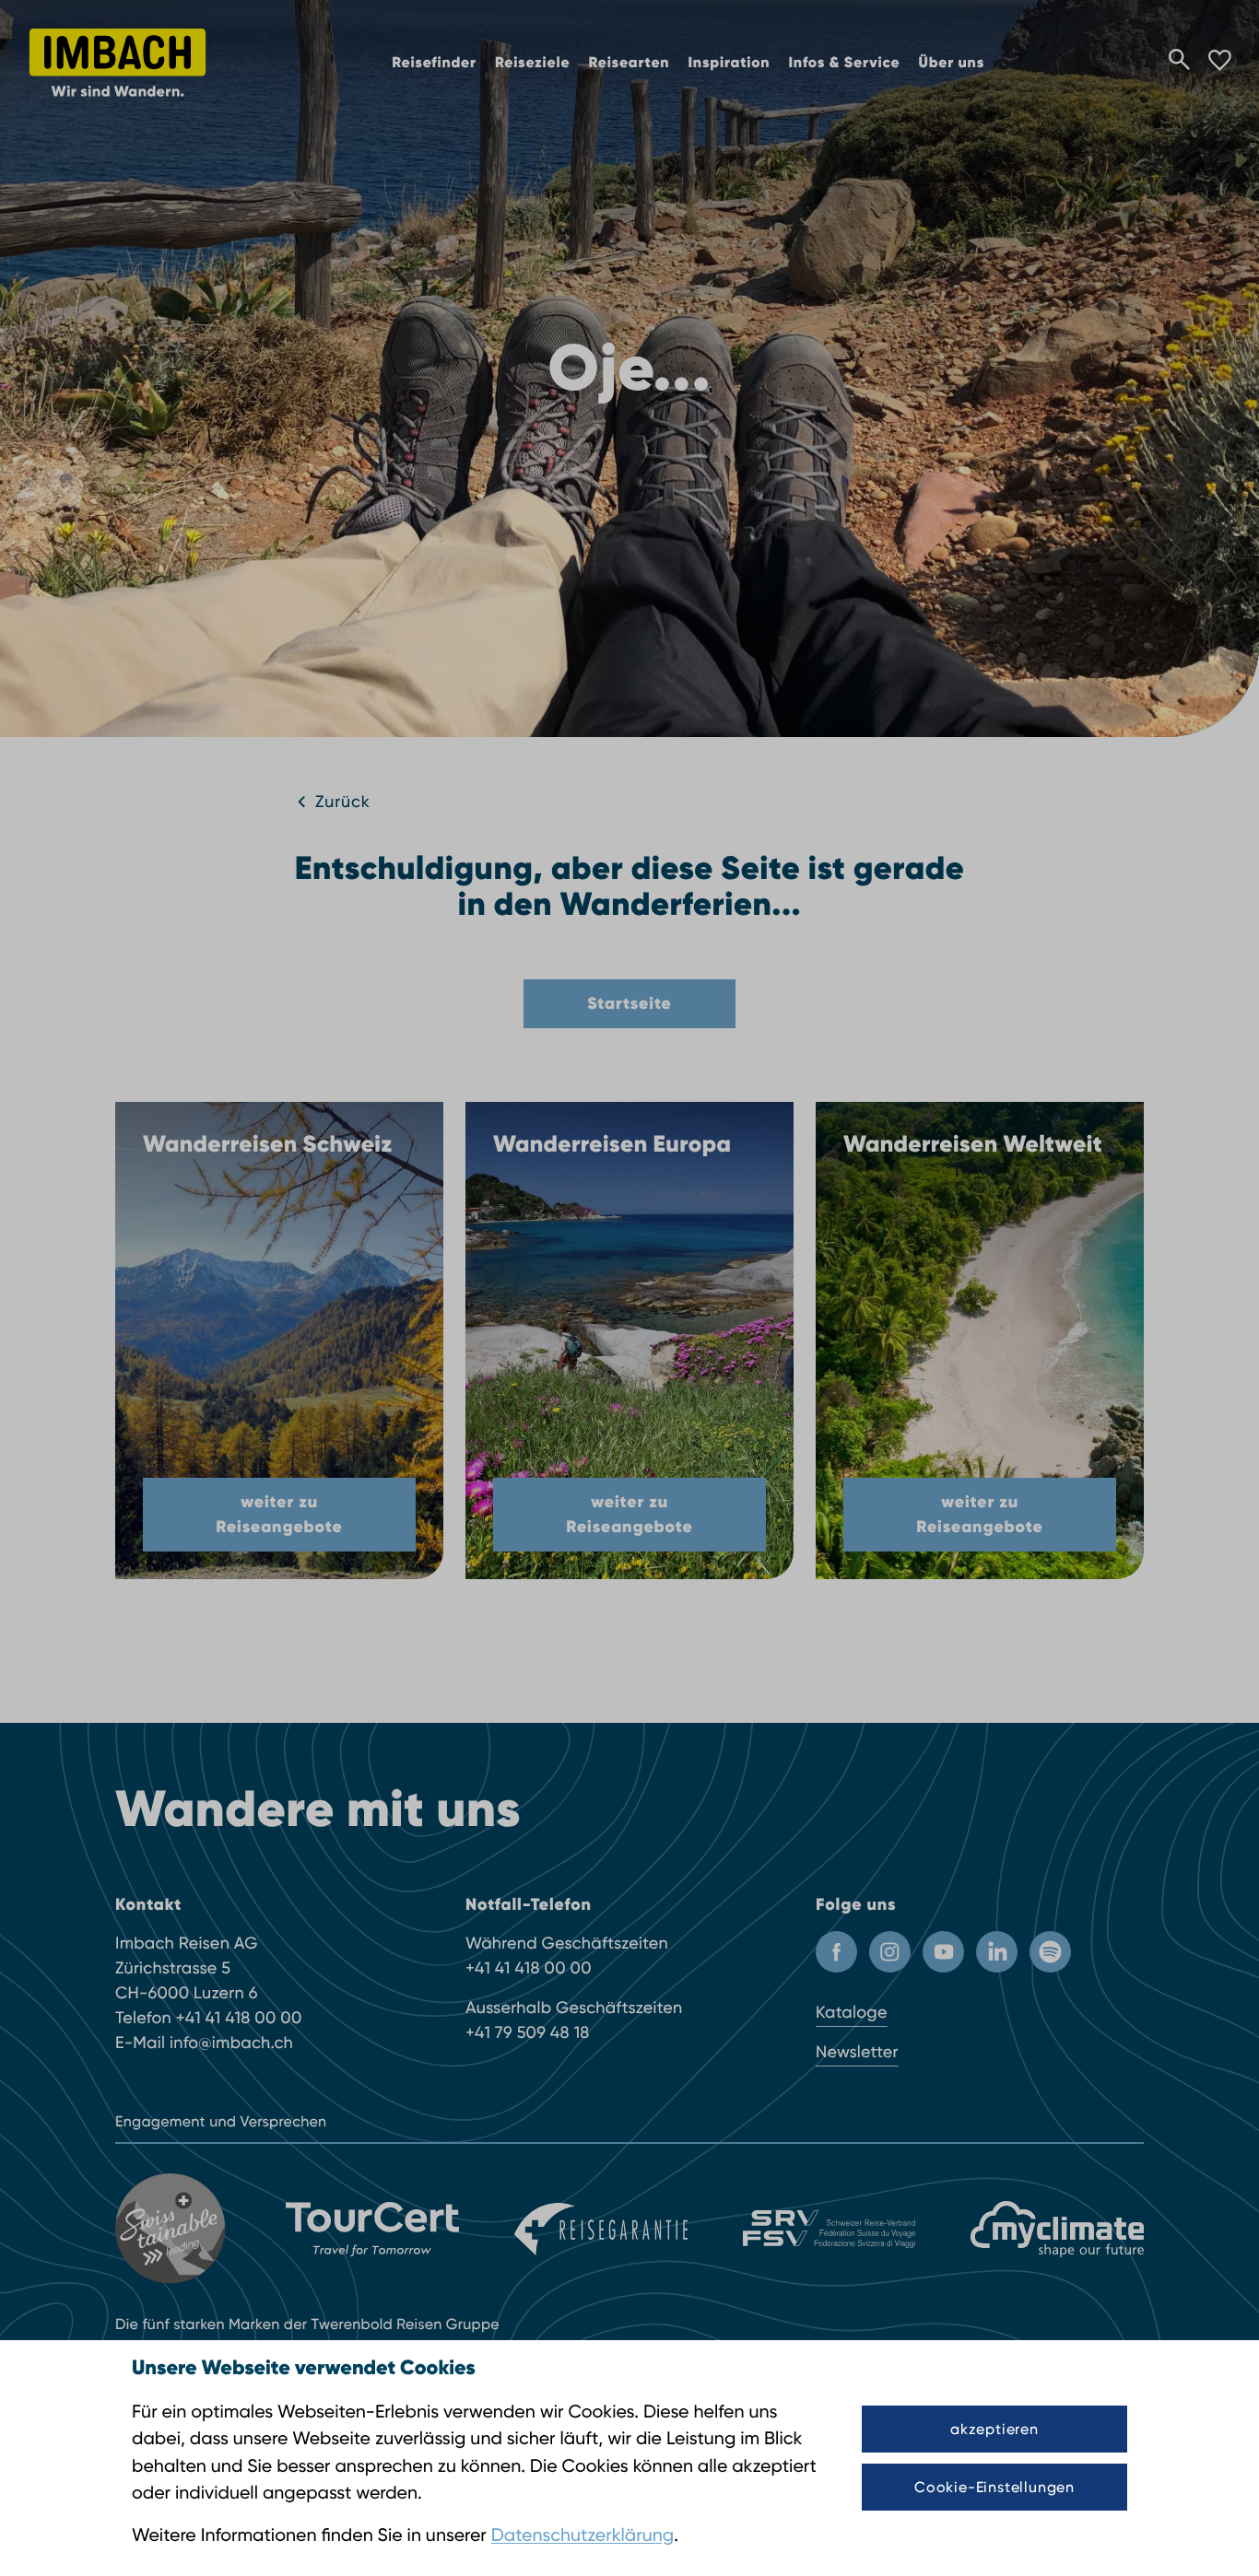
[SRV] (830, 2229)
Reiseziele (533, 63)
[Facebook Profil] (836, 1952)
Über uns (951, 63)
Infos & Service (844, 63)
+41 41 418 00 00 (239, 2018)
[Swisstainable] (173, 2229)
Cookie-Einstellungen (994, 2487)
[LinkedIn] (997, 1952)
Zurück (343, 802)
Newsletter (857, 2052)
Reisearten (629, 63)
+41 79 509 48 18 (528, 2033)
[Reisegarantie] (601, 2230)
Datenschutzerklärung (582, 2535)
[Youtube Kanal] (943, 1952)
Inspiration (729, 63)
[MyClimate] (1057, 2229)
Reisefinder (434, 63)
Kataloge (852, 2013)
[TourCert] (372, 2230)
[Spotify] (1050, 1952)
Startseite (629, 1003)
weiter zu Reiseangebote (279, 1514)
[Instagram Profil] (890, 1952)
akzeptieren (994, 2429)
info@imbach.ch (231, 2043)
